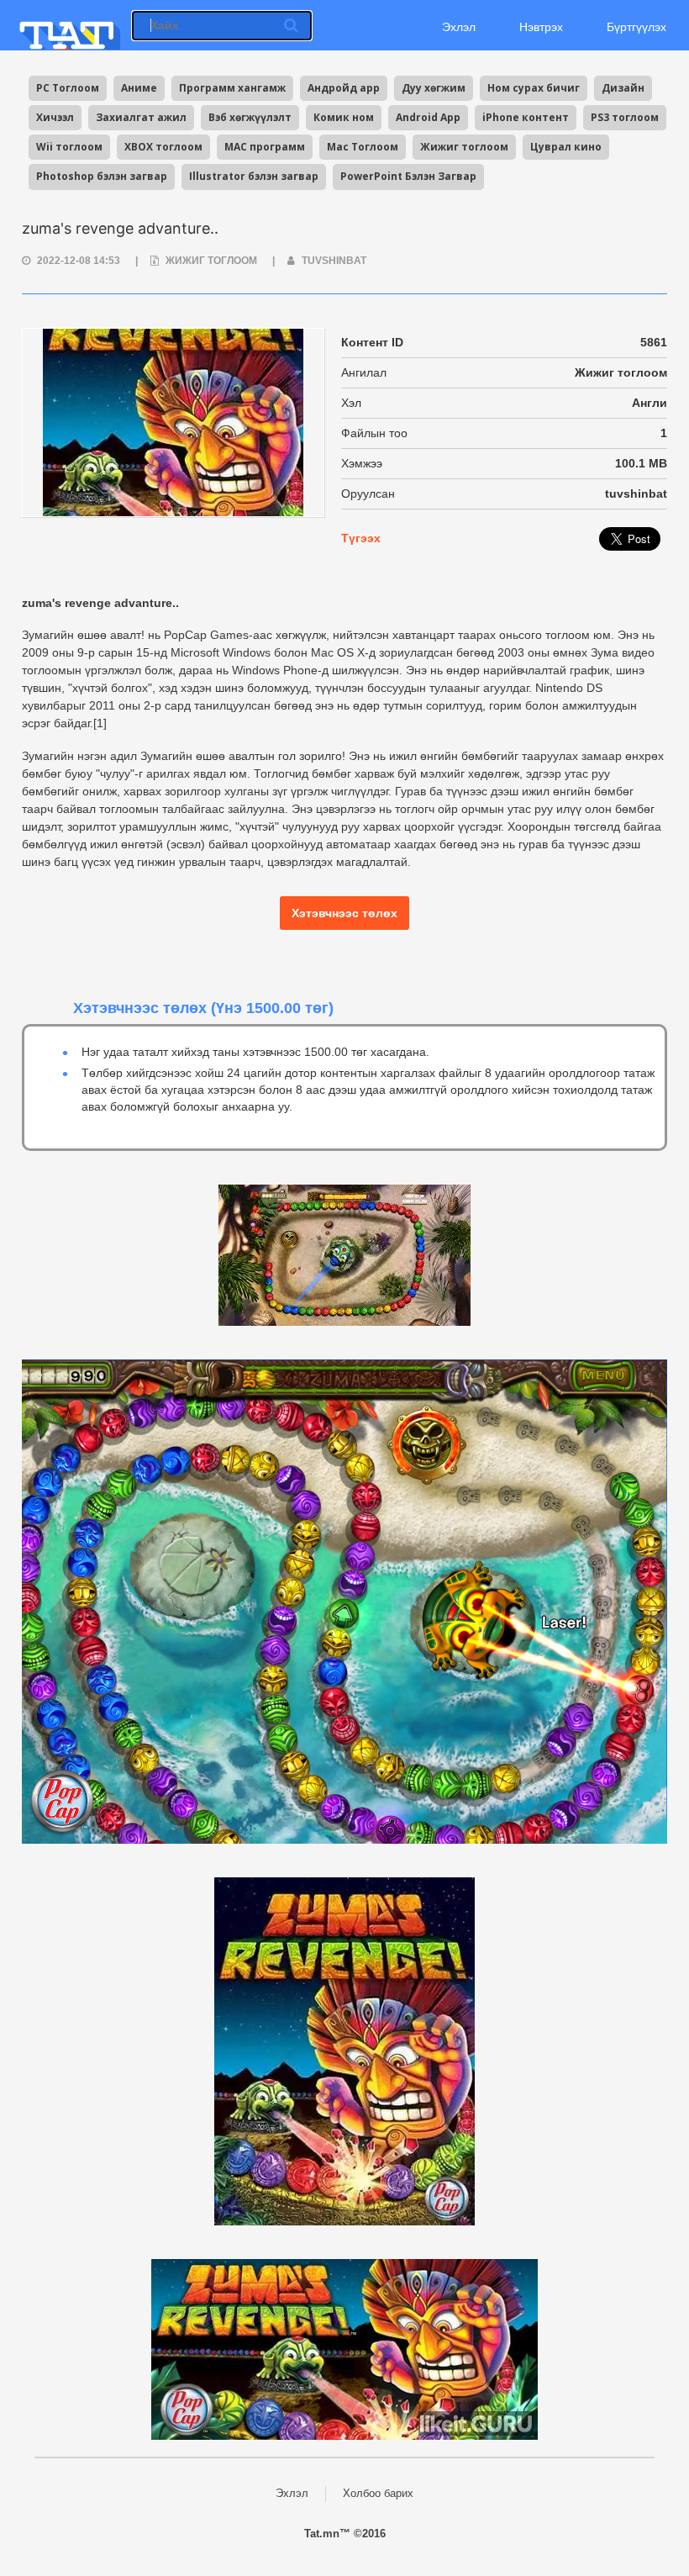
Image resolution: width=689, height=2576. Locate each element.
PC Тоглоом (68, 88)
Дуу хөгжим (434, 88)
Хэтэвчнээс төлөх (344, 913)
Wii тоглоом (69, 147)
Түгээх (361, 538)
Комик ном (344, 117)
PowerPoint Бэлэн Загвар (408, 176)
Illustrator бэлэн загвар (254, 176)
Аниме (139, 88)
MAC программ (265, 147)
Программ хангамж (232, 88)
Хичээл (55, 117)
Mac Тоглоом (363, 147)
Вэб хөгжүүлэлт (250, 117)
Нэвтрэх (541, 27)
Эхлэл (457, 27)
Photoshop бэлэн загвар (102, 176)
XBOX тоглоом (163, 147)
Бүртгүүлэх (636, 27)
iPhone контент (526, 117)
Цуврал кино (566, 147)
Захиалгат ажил (141, 117)
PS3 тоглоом (625, 117)
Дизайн (623, 88)
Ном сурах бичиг (534, 88)
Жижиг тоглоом (464, 147)
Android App (428, 117)
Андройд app (344, 88)
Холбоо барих (378, 2493)
